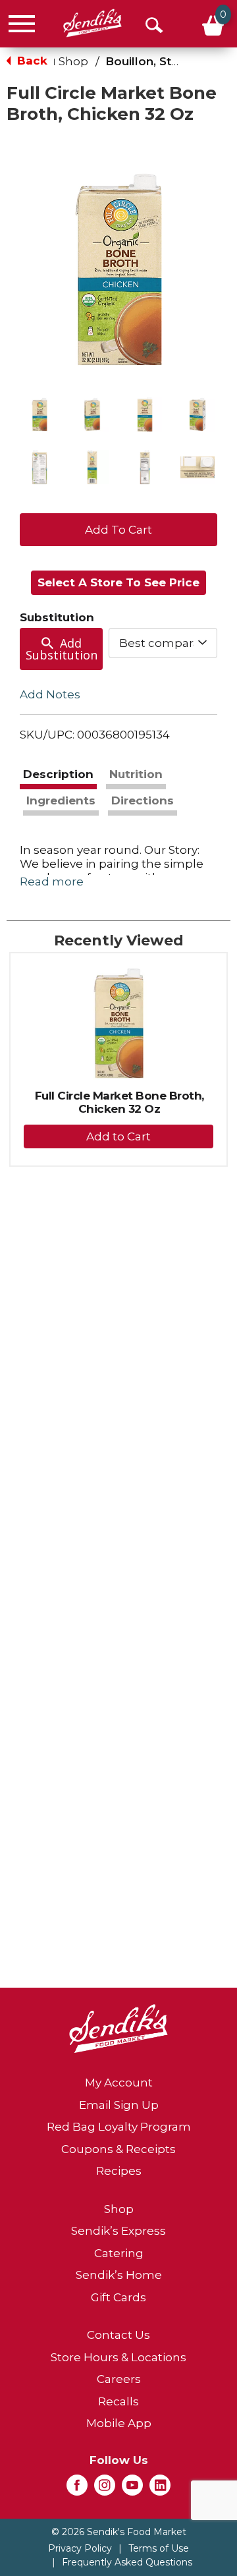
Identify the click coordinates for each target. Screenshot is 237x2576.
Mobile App (119, 2423)
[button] (39, 414)
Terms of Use (159, 2548)
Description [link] (58, 774)
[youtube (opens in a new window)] (132, 2489)
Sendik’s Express (118, 2231)
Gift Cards (118, 2297)
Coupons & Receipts (118, 2149)
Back (31, 61)
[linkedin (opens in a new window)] (160, 2489)
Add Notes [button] (50, 694)
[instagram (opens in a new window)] (105, 2489)
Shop (73, 61)
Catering (119, 2253)
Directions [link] (143, 800)
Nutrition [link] (136, 774)
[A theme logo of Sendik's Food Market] (92, 23)
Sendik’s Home (119, 2275)
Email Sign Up (119, 2105)
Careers (119, 2379)
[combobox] (163, 643)
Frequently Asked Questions (127, 2562)
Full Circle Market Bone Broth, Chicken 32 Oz (119, 1102)
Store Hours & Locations (118, 2357)
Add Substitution (62, 649)
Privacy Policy (80, 2548)
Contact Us (118, 2335)
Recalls (118, 2401)
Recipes (119, 2171)
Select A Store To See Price (118, 582)
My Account (119, 2083)
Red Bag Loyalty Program (119, 2127)
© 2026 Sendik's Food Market (119, 2532)
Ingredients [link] (61, 800)
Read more (52, 882)
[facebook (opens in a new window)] (77, 2489)
